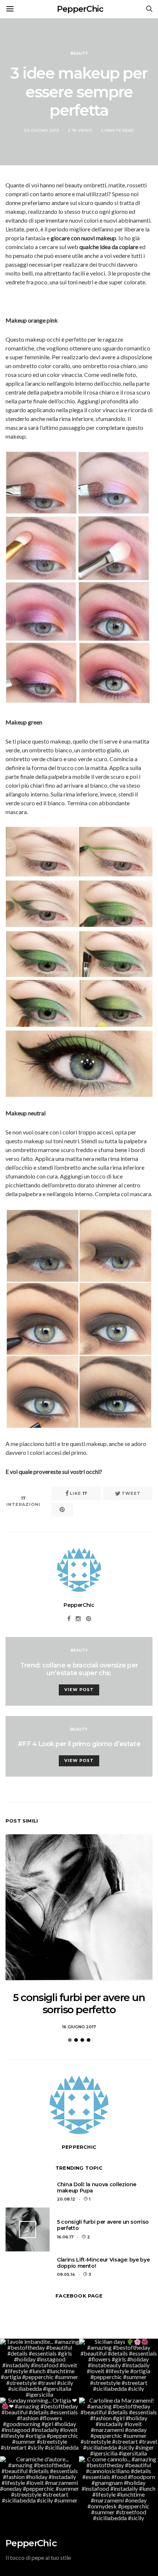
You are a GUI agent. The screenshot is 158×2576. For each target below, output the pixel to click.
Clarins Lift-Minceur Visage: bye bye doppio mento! (103, 2263)
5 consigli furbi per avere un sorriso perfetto (79, 2004)
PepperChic (80, 9)
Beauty (79, 53)
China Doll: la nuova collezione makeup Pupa (97, 2188)
